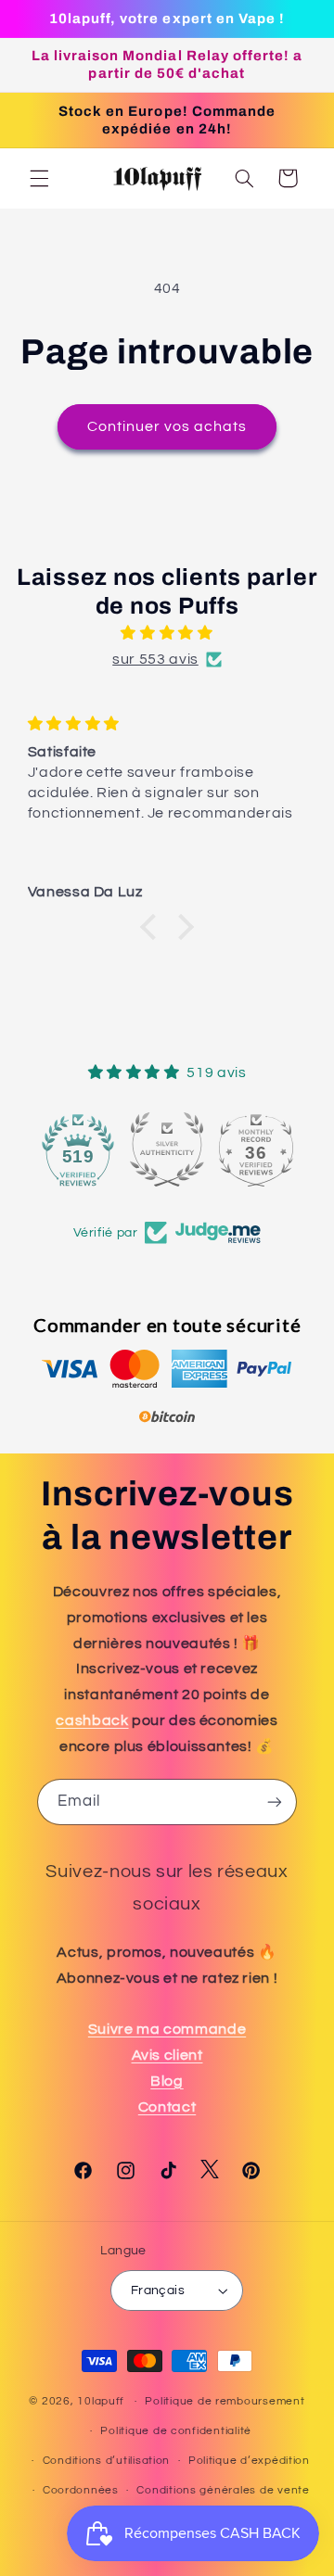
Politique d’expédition (249, 2461)
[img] (167, 634)
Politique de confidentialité (176, 2431)
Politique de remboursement (225, 2401)
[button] (39, 178)
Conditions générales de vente (223, 2490)
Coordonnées (81, 2490)
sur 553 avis (155, 659)
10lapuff (101, 2401)
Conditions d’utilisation (107, 2461)
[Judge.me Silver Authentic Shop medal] (167, 1149)
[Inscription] (275, 1802)
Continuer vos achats (167, 426)
